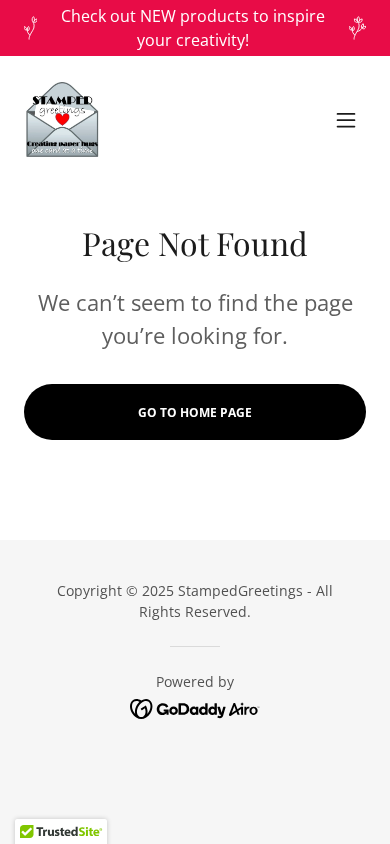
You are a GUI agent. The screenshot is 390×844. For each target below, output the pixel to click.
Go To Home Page (195, 412)
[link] (62, 120)
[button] (346, 120)
